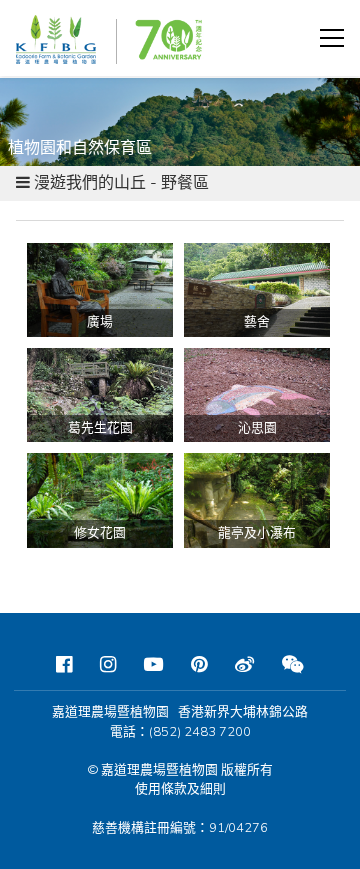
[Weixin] (293, 665)
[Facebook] (64, 665)
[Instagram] (108, 665)
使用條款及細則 (180, 789)
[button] (332, 38)
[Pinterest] (199, 665)
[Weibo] (244, 665)
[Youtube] (153, 665)
